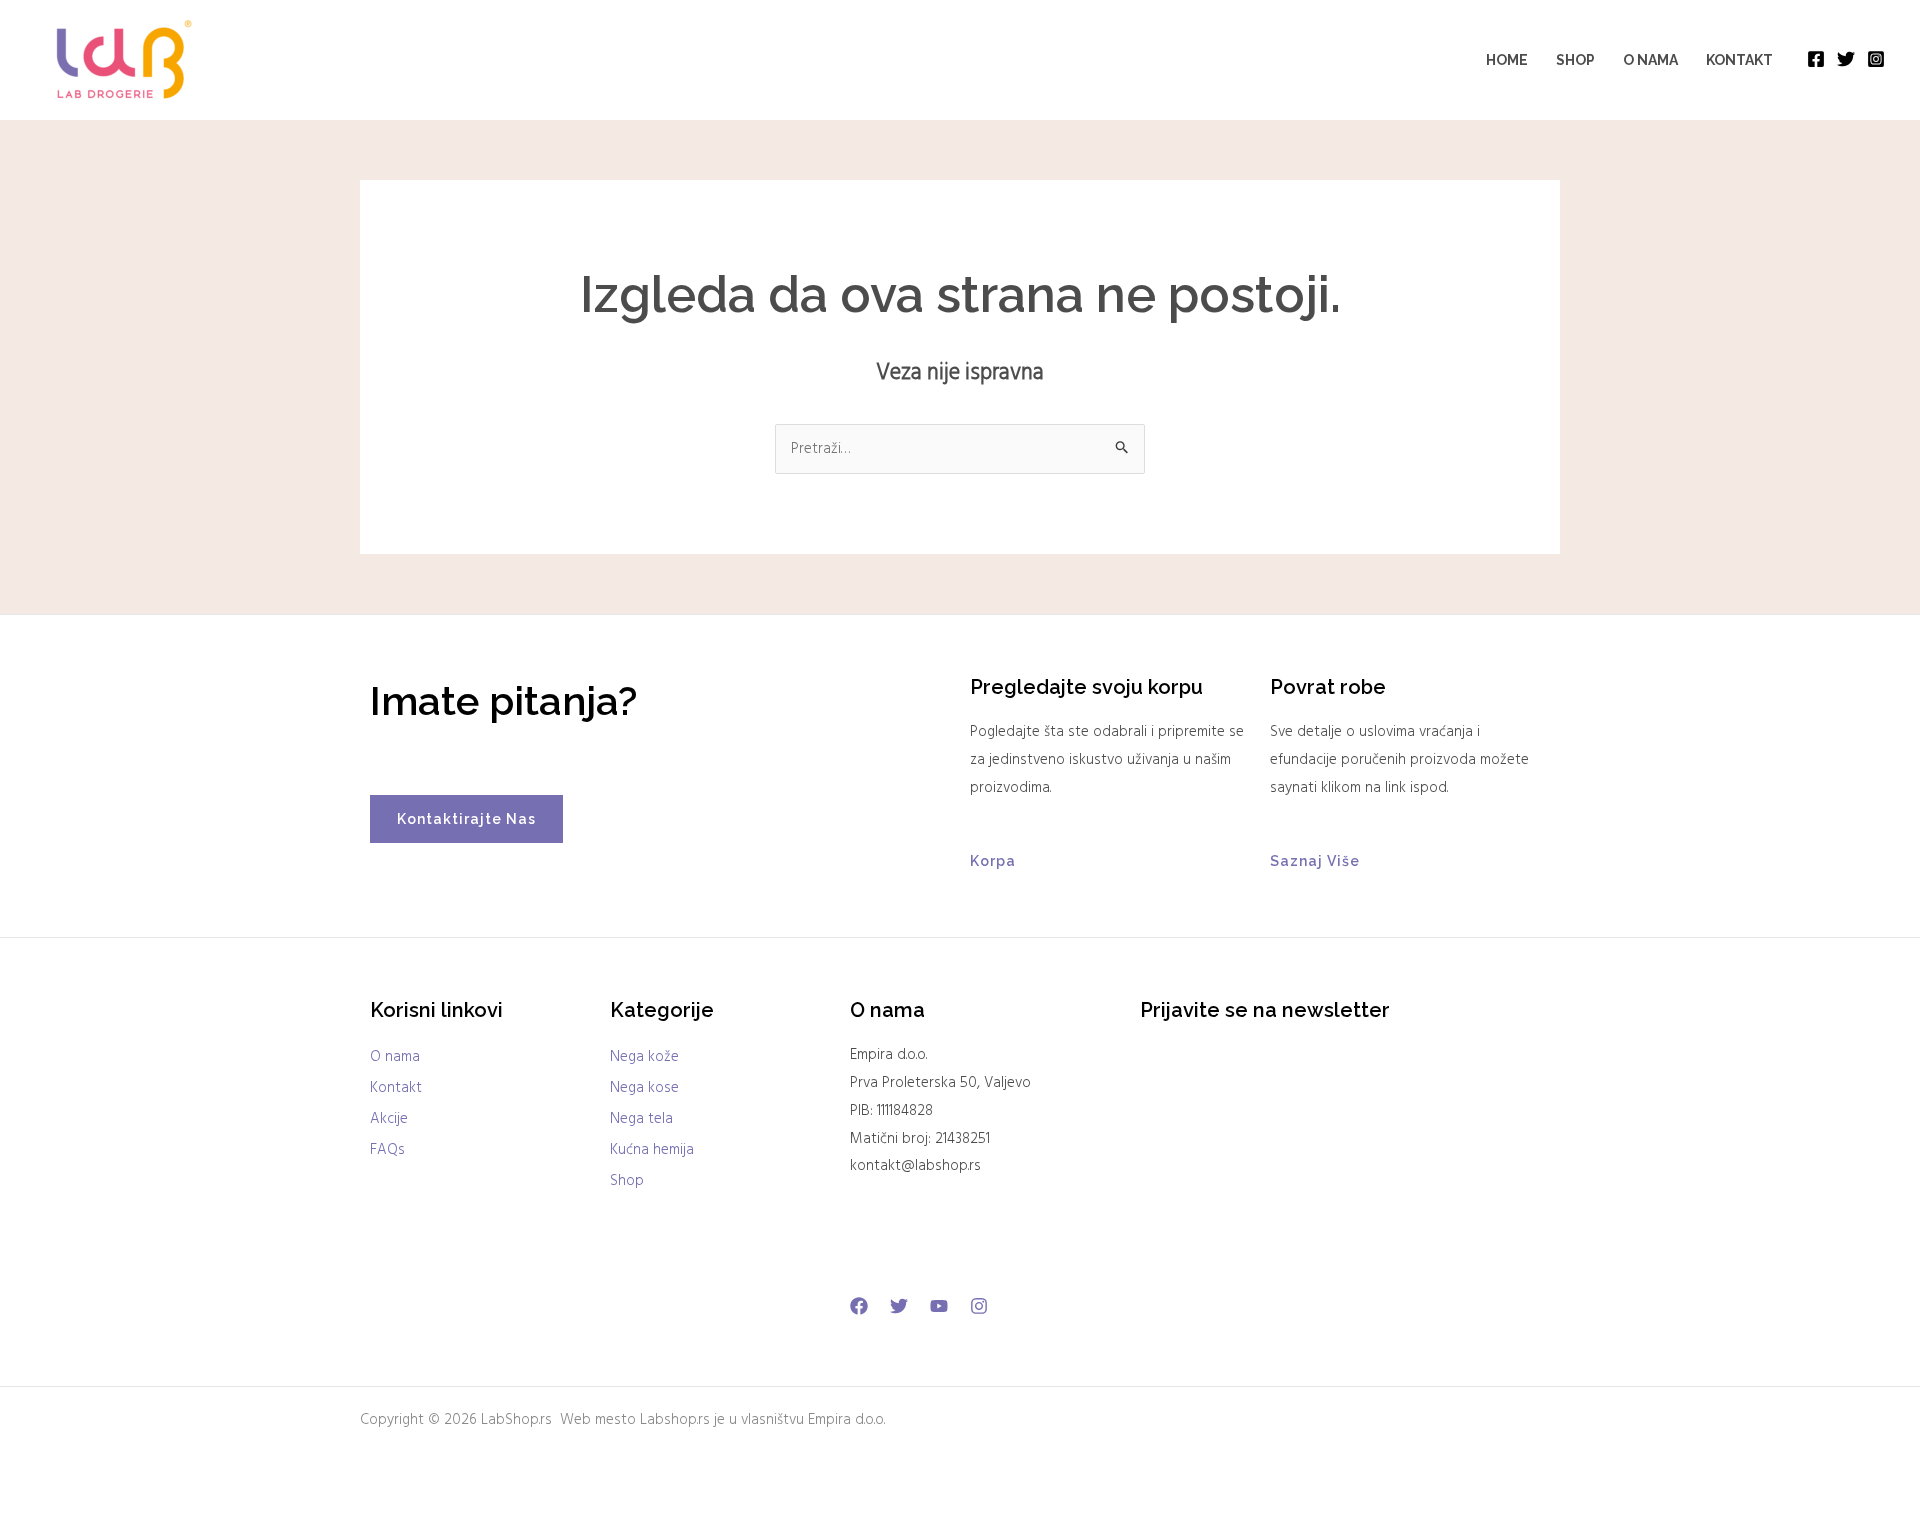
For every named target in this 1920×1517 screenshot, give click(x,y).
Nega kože (644, 1057)
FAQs (387, 1150)
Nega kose (644, 1088)
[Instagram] (1876, 59)
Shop (1575, 60)
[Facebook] (1816, 59)
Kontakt (1739, 60)
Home (1507, 60)
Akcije (389, 1119)
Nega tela (641, 1119)
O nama (1650, 60)
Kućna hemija (652, 1150)
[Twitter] (1846, 59)
